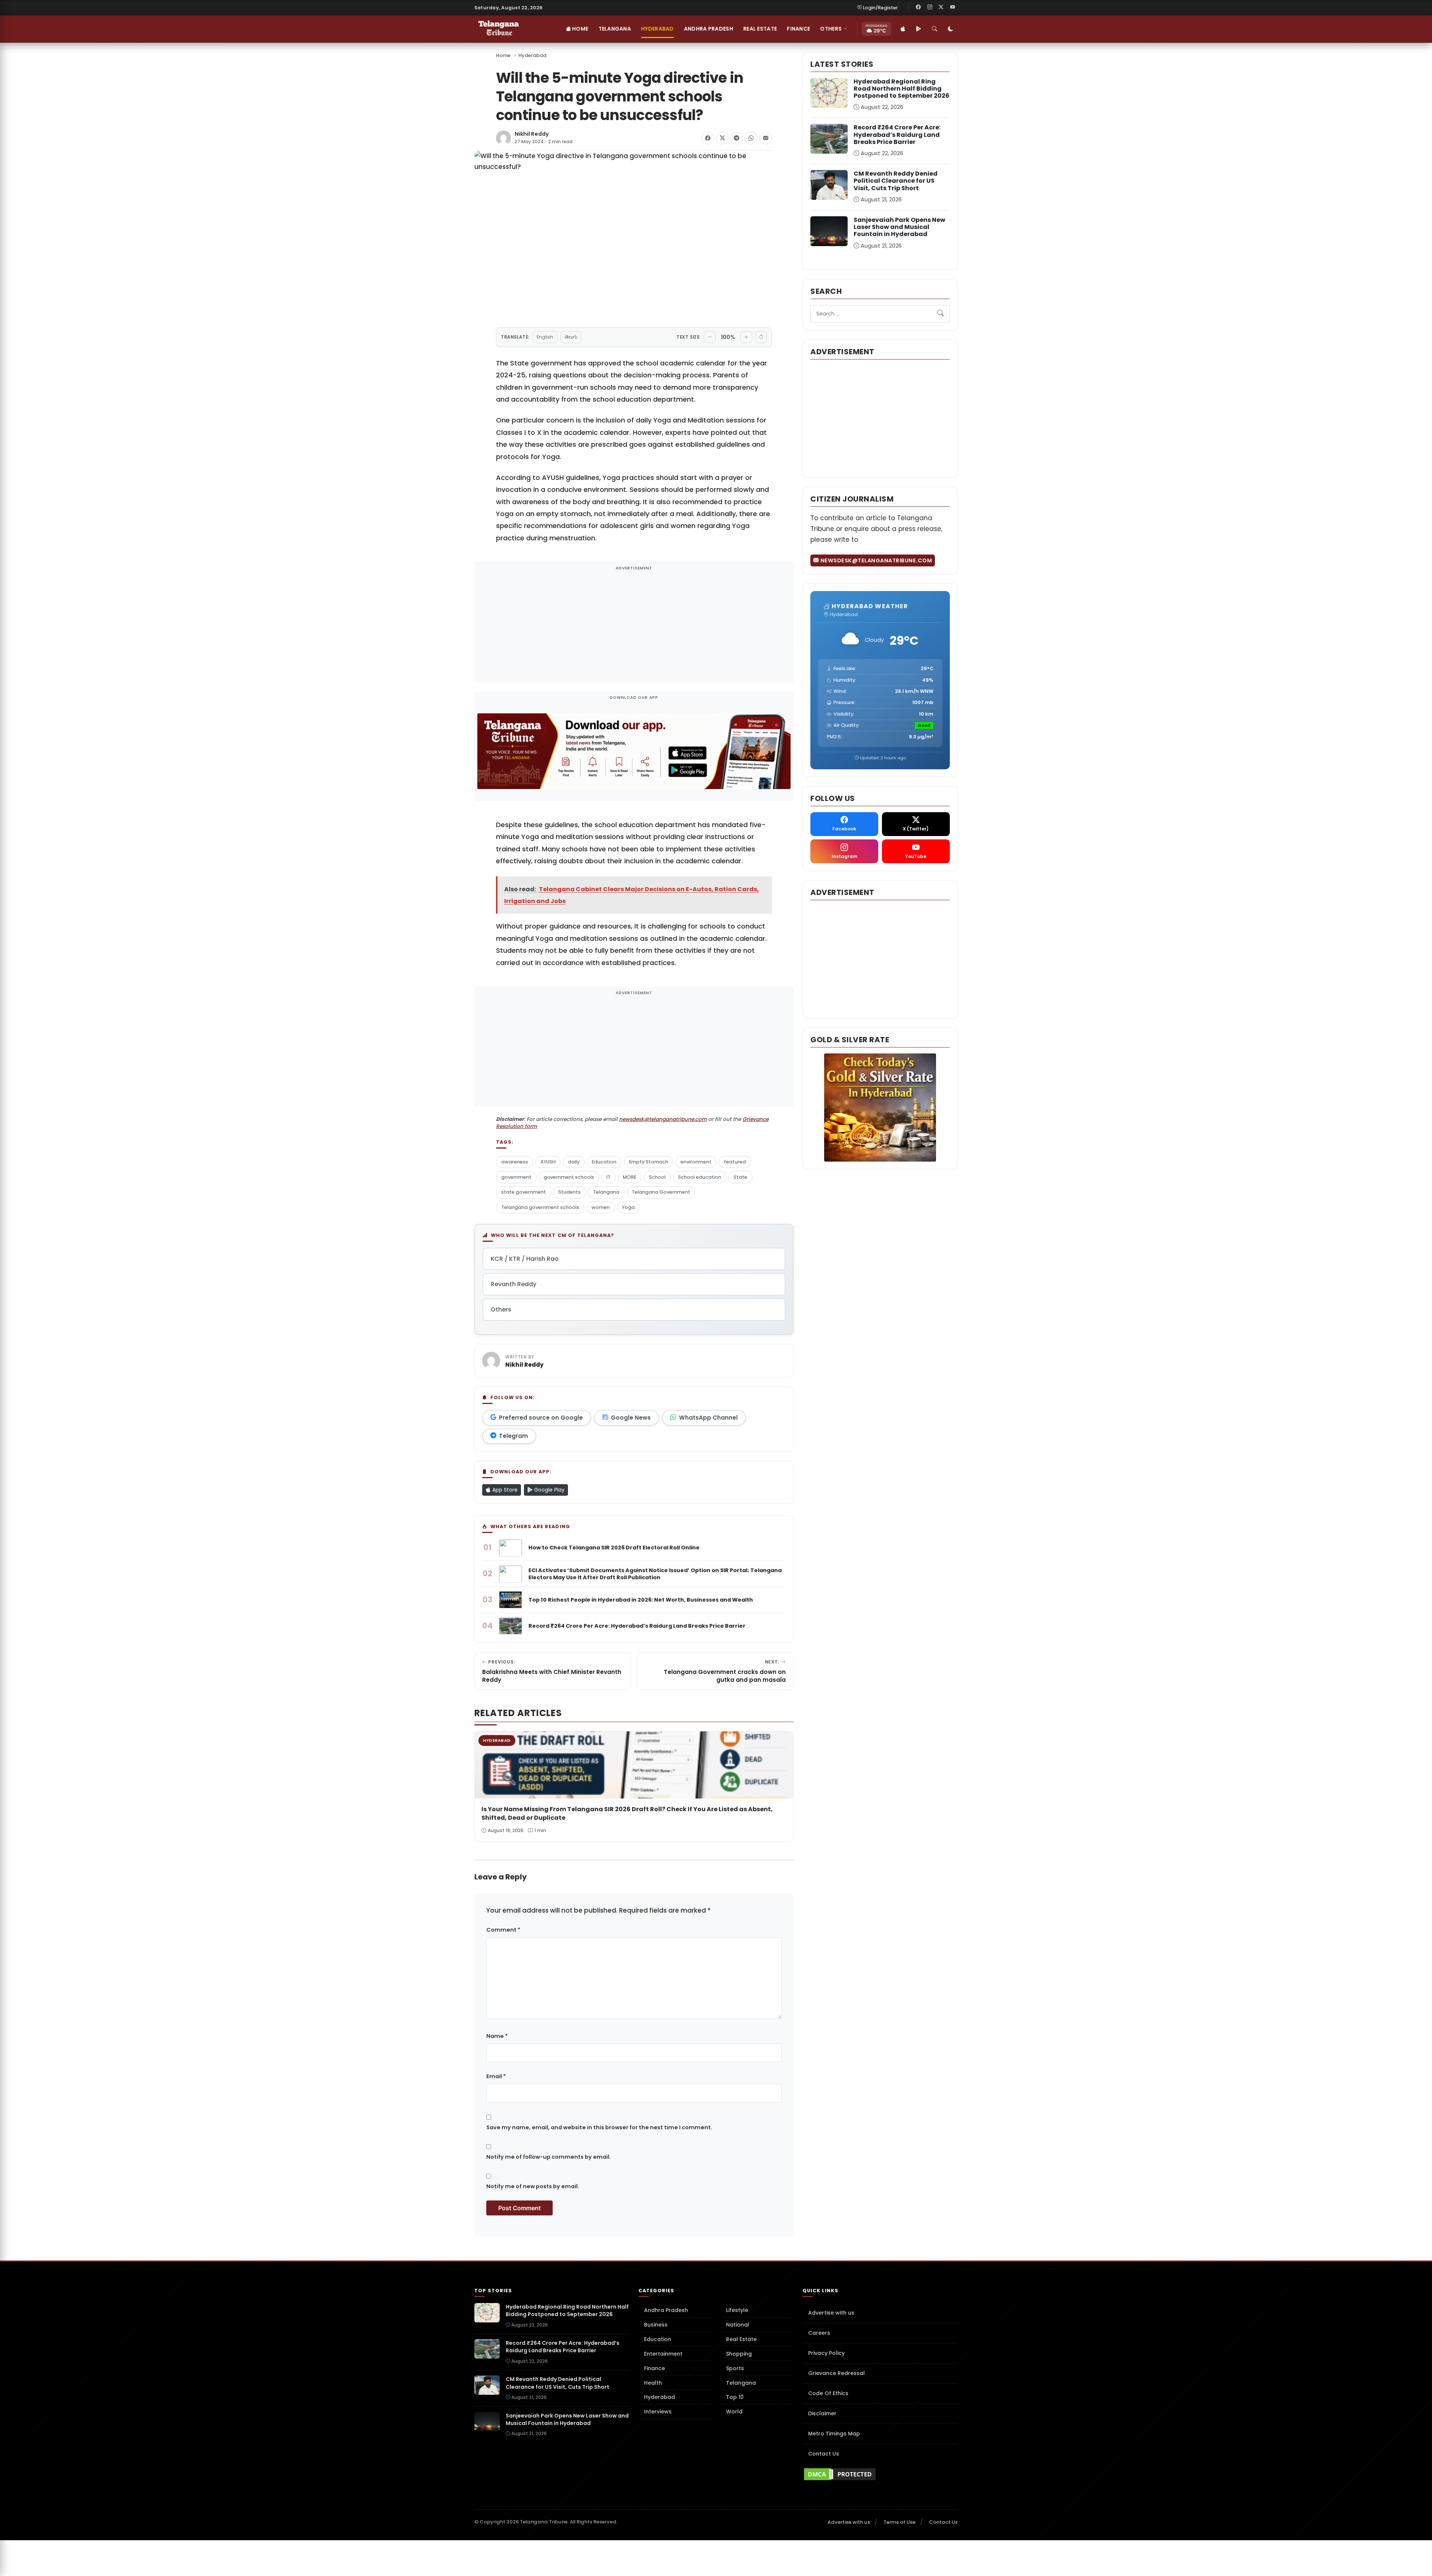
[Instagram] (930, 7)
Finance (798, 29)
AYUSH (548, 1162)
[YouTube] (952, 7)
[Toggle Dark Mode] (951, 29)
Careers (819, 2333)
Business (656, 2325)
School (657, 1177)
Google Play (549, 1490)
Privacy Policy (826, 2353)
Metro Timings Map (834, 2434)
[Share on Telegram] (737, 138)
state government (524, 1192)
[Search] (935, 29)
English (545, 337)
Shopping (739, 2354)
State (740, 1177)
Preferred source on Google (541, 1418)
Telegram (514, 1436)
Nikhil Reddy (532, 134)
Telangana (615, 29)
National (738, 2325)
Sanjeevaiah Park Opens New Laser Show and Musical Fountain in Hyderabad (899, 227)
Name (497, 2036)
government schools (569, 1177)
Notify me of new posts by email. (533, 2186)
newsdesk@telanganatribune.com (663, 1119)
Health (653, 2383)
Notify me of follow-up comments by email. (549, 2157)
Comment (503, 1930)
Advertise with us (831, 2313)
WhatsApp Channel (708, 1418)
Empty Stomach (649, 1162)
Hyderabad (657, 29)
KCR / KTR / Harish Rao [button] (525, 1259)
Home (580, 29)
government (516, 1177)
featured (735, 1162)
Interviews (658, 2412)
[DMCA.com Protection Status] (880, 2474)
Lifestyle (737, 2310)
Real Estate (760, 29)
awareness (515, 1162)
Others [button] (831, 29)
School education (700, 1177)
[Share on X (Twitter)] (722, 138)
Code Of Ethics (828, 2393)
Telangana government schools (540, 1207)
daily (574, 1162)
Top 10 (735, 2397)
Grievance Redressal (836, 2373)
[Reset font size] (761, 337)
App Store (504, 1490)
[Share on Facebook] (708, 138)
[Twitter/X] (941, 7)
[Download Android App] (918, 29)
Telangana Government (661, 1192)
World (734, 2412)
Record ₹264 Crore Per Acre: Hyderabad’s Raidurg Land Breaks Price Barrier (897, 134)
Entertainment (663, 2354)
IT (608, 1177)
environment (696, 1162)
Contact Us (824, 2454)
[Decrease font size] (710, 337)
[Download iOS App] (903, 29)
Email (496, 2076)
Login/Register (880, 8)
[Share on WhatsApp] (751, 138)
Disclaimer (822, 2413)
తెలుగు (571, 337)
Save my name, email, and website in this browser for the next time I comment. (599, 2127)
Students (569, 1192)
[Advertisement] (634, 627)
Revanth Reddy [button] (514, 1284)
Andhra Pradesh (709, 29)
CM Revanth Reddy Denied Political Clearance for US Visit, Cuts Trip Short (896, 181)
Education (604, 1162)
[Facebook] (918, 7)
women (601, 1207)
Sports (735, 2368)
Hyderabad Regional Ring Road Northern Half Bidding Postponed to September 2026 (902, 89)
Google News (631, 1418)
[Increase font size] (746, 337)
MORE (629, 1177)
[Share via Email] (766, 138)
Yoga (628, 1207)
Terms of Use (899, 2522)
